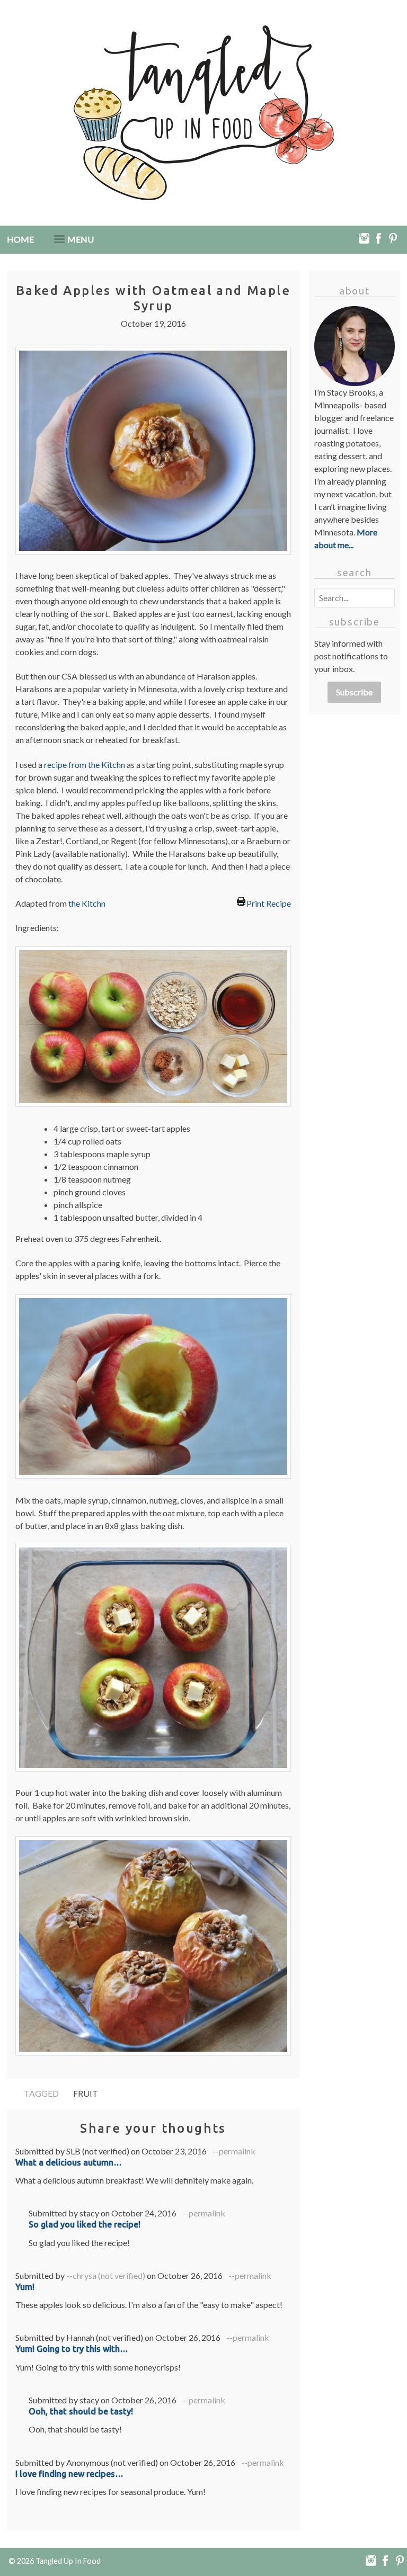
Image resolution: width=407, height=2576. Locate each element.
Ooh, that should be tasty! (81, 2411)
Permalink (237, 2151)
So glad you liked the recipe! (85, 2224)
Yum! (25, 2287)
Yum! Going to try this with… (72, 2349)
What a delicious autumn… (69, 2162)
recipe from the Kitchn (85, 764)
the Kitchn (87, 903)
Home (20, 239)
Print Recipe (269, 902)
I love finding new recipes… (69, 2474)
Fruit (86, 2093)
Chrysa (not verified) (109, 2275)
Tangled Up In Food (68, 2561)
